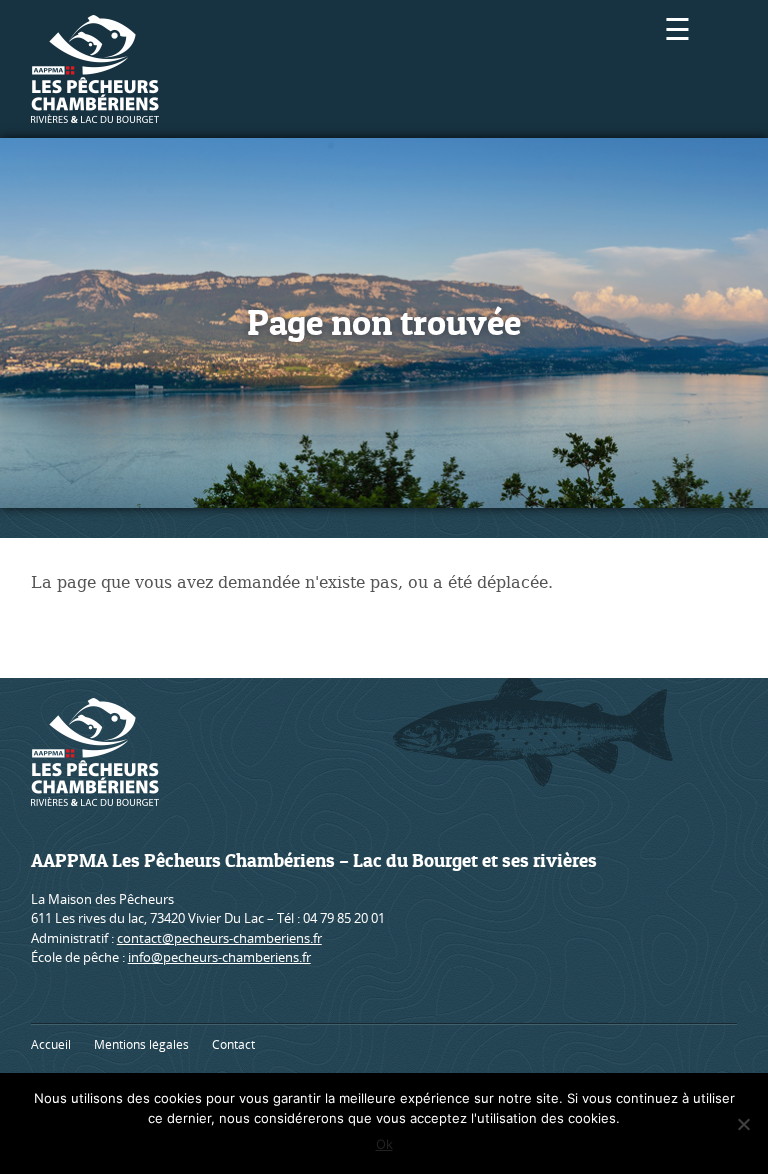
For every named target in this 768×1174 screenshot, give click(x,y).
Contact (233, 1044)
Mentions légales (141, 1044)
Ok (384, 1144)
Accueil (51, 1044)
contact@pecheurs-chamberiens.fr (219, 938)
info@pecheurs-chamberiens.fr (219, 957)
